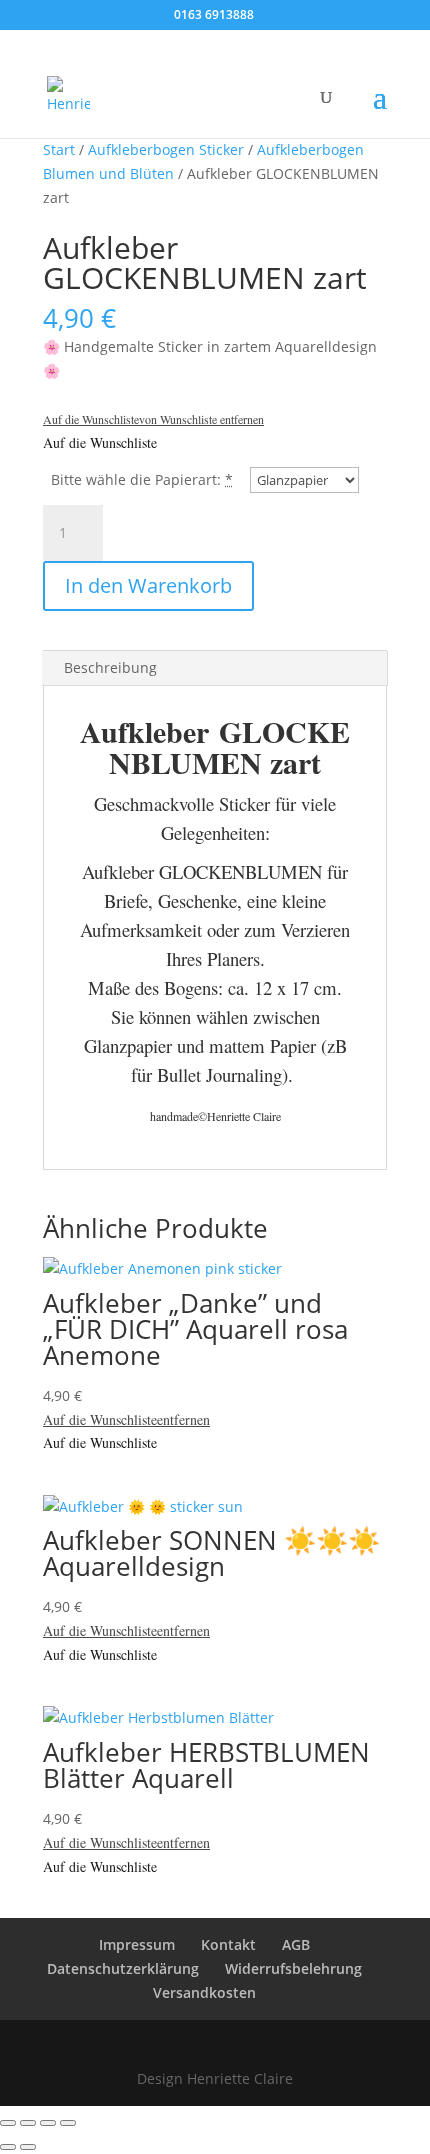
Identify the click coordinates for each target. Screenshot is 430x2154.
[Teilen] (48, 2123)
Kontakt (228, 1944)
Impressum (137, 1944)
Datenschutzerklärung (123, 1968)
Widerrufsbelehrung (293, 1968)
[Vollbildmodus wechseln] (28, 2123)
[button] (153, 419)
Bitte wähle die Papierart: (136, 479)
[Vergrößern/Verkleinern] (8, 2123)
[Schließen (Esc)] (68, 2123)
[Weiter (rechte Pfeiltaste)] (28, 2147)
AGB (296, 1944)
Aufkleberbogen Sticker (166, 149)
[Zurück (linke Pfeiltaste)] (8, 2147)
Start (59, 149)
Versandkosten (204, 1992)
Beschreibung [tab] (110, 667)
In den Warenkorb (148, 585)
